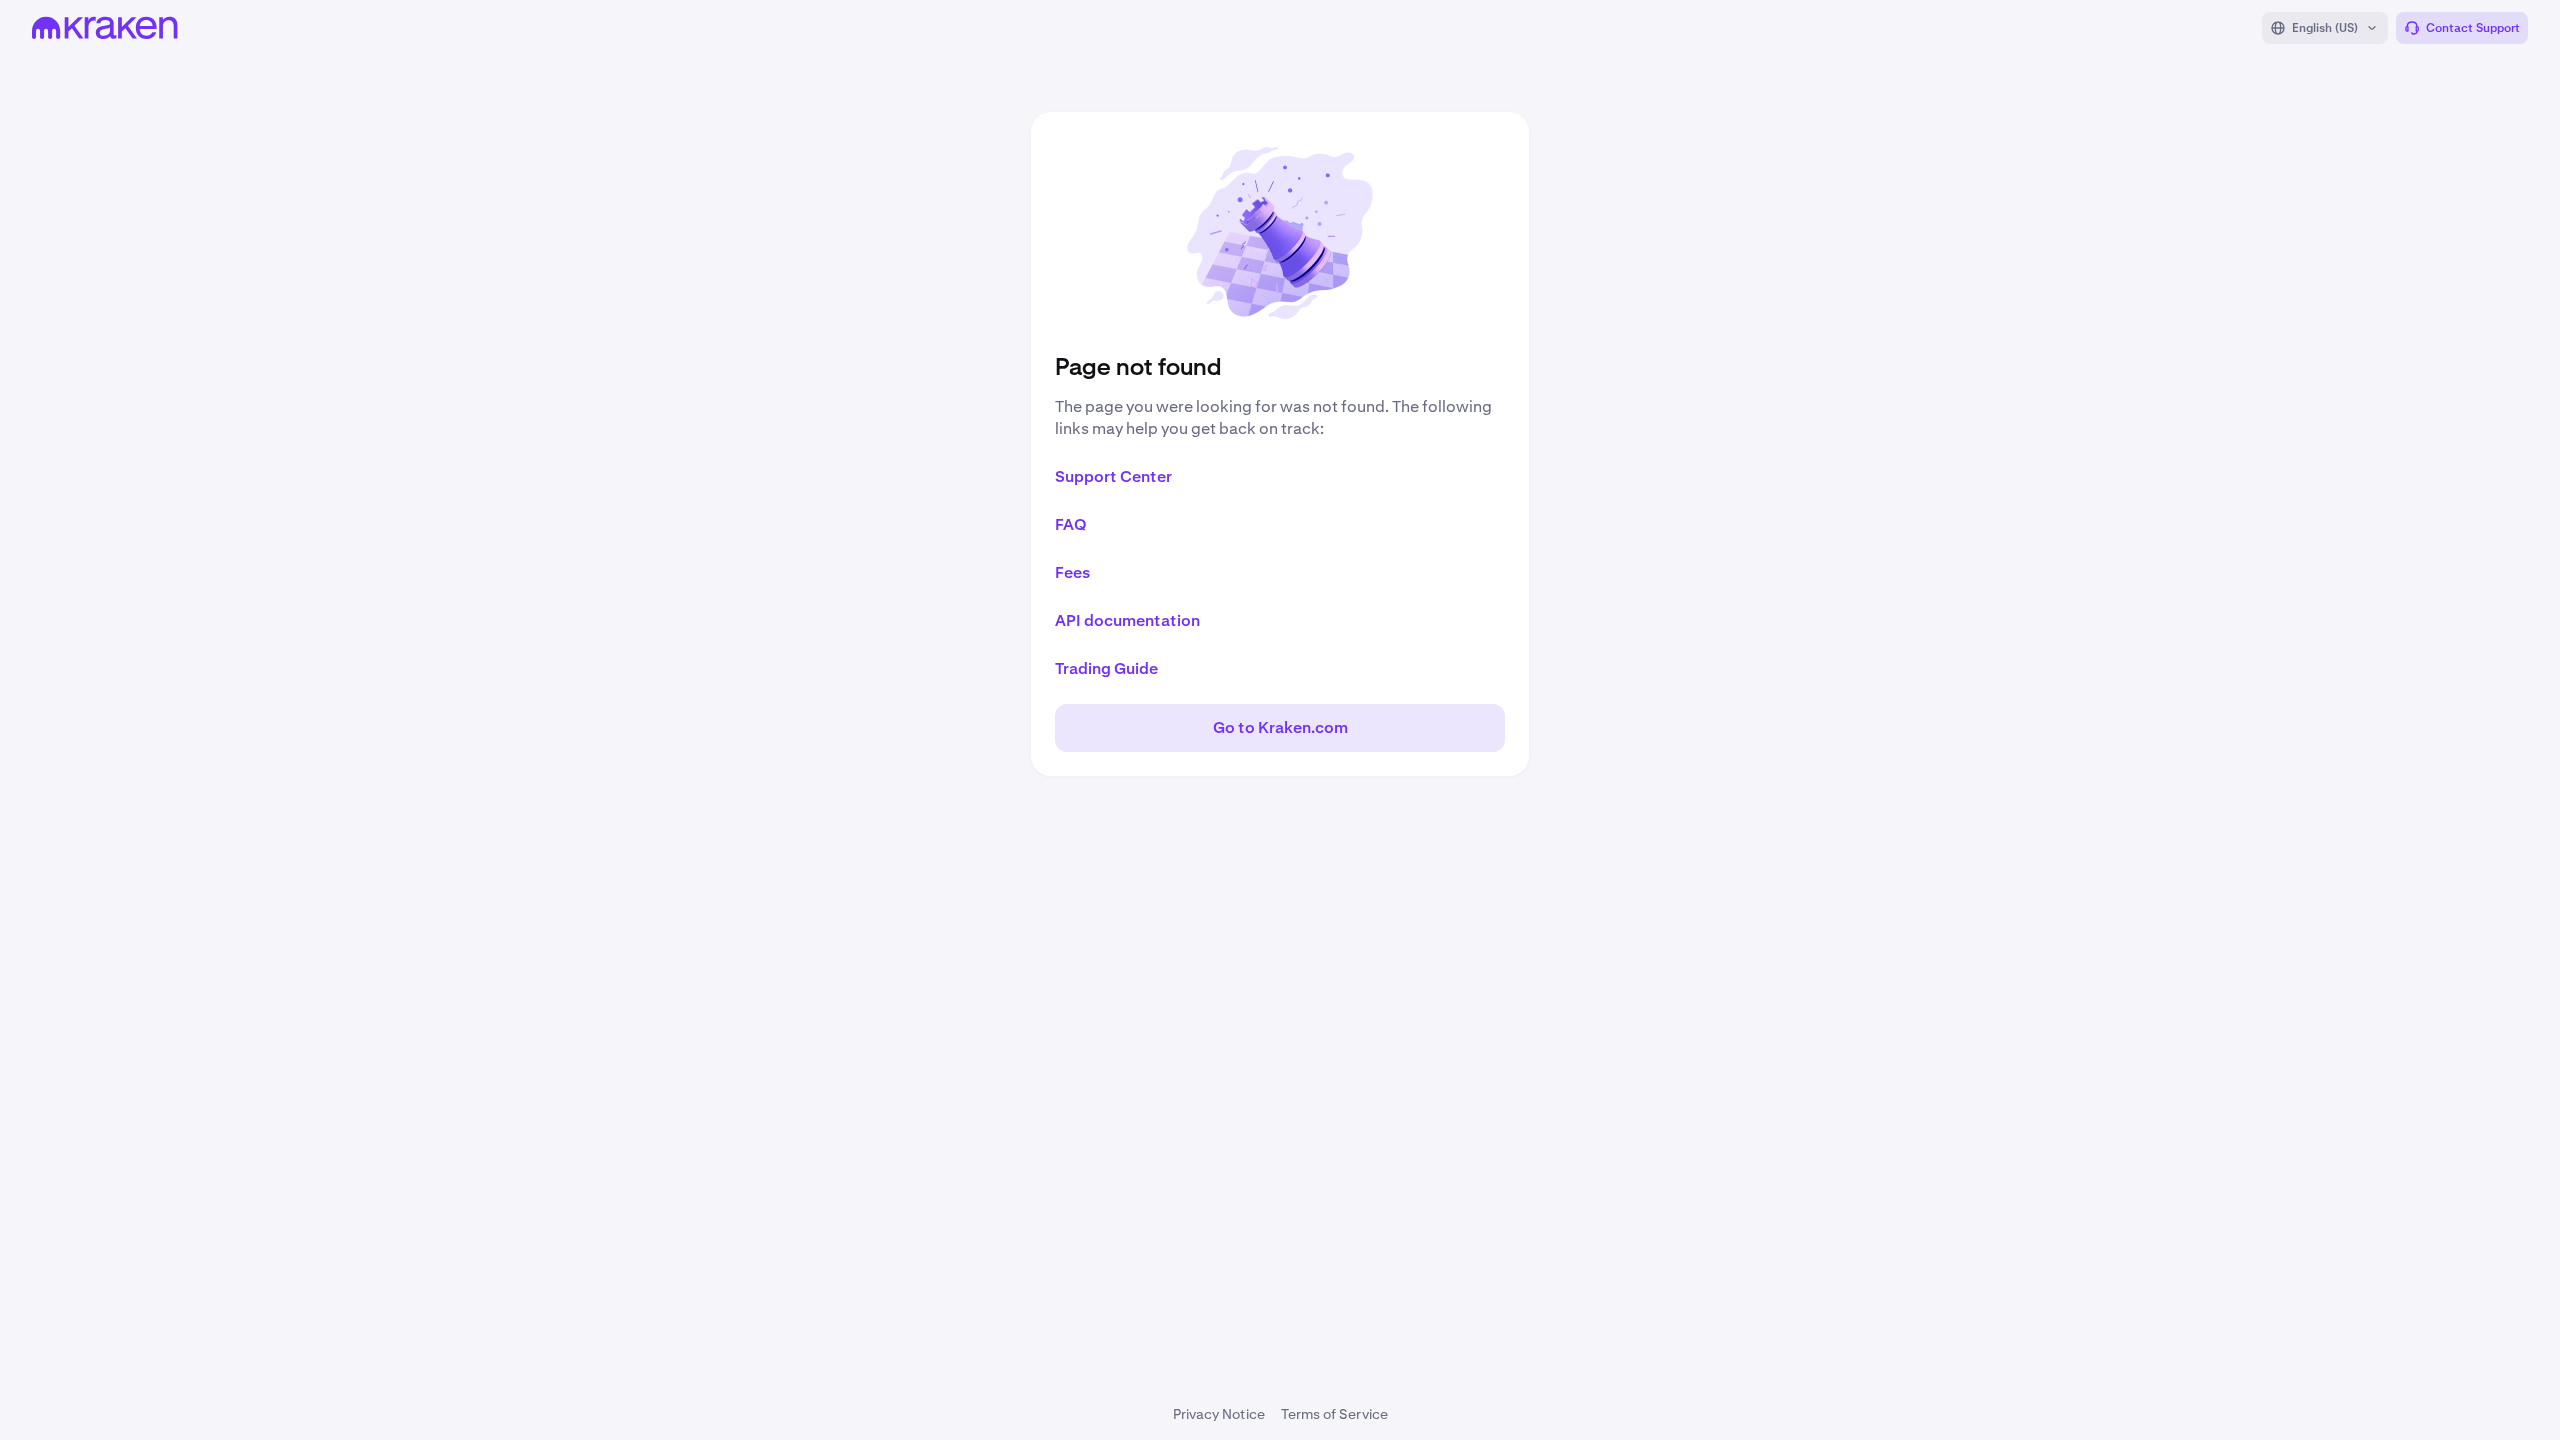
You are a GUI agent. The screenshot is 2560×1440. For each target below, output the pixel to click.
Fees (1072, 572)
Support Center (1113, 476)
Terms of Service (1334, 1414)
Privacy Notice (1219, 1414)
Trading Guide (1106, 668)
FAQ (1071, 524)
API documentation (1127, 620)
